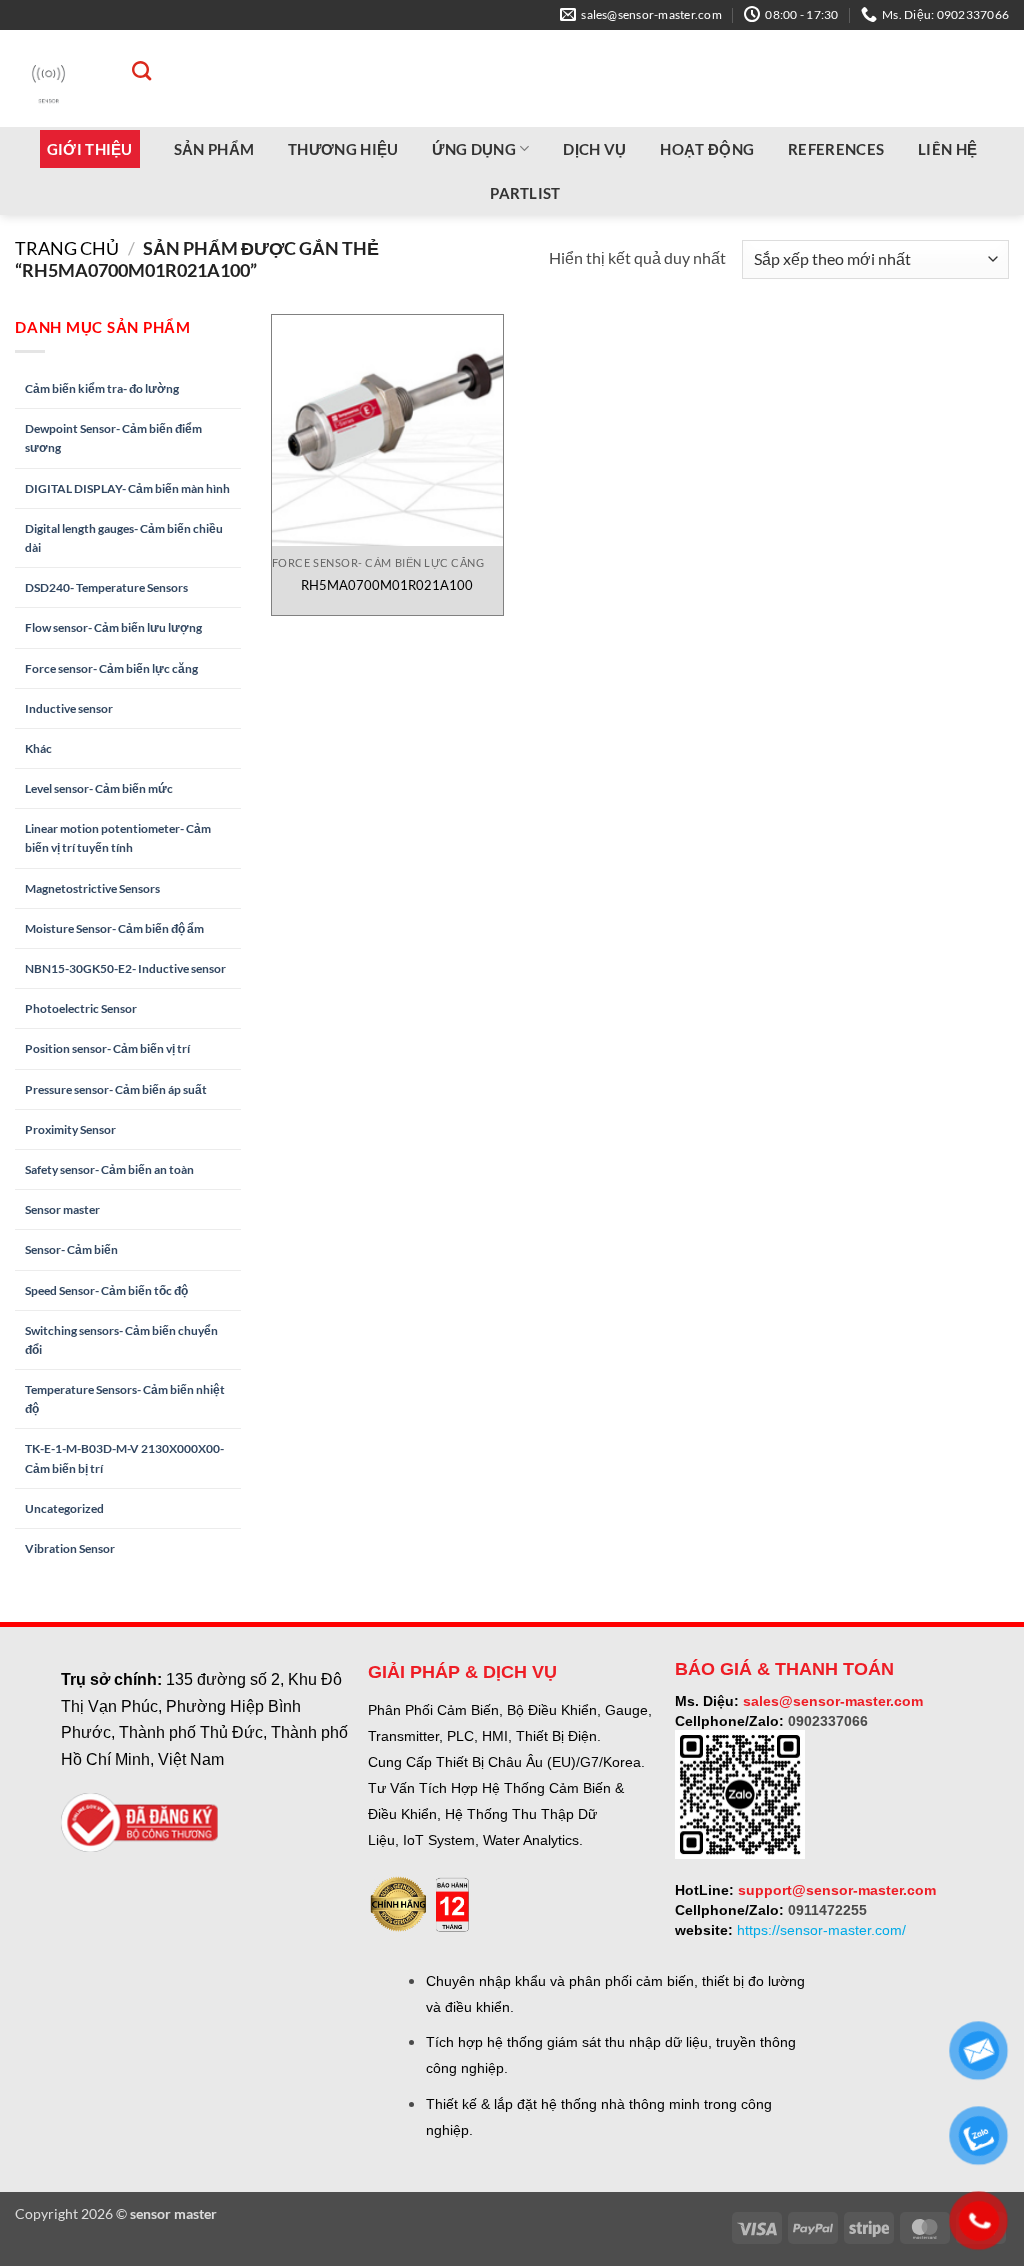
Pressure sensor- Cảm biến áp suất (116, 1089)
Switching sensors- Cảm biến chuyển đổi (121, 1340)
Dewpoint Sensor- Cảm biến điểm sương (113, 438)
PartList (525, 193)
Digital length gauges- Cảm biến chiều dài (124, 538)
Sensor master (62, 1209)
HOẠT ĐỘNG (707, 149)
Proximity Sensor (70, 1129)
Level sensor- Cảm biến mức (99, 788)
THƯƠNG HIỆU (343, 149)
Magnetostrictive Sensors (92, 888)
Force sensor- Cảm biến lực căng (111, 668)
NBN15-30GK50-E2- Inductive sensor (125, 968)
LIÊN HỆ (947, 149)
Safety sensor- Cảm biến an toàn (109, 1169)
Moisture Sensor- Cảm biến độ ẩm (114, 928)
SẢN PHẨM (214, 149)
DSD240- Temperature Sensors (106, 587)
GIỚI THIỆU (90, 149)
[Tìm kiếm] (131, 70)
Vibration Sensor (70, 1548)
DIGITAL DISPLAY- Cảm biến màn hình (127, 488)
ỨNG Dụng (473, 149)
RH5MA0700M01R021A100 (387, 585)
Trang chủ (67, 248)
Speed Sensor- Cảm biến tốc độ (106, 1290)
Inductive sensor (69, 708)
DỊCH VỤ (594, 149)
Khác (38, 748)
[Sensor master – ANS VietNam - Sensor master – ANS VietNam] (48, 78)
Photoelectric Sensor (81, 1008)
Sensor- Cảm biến (71, 1249)
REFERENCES (836, 149)
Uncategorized (64, 1508)
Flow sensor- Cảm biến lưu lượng (113, 627)
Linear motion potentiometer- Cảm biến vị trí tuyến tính (118, 838)
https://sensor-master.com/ (821, 1930)
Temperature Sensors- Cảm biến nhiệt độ (125, 1399)
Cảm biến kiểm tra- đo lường (102, 388)
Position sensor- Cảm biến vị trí (107, 1048)
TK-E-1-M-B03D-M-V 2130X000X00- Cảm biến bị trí (124, 1458)
